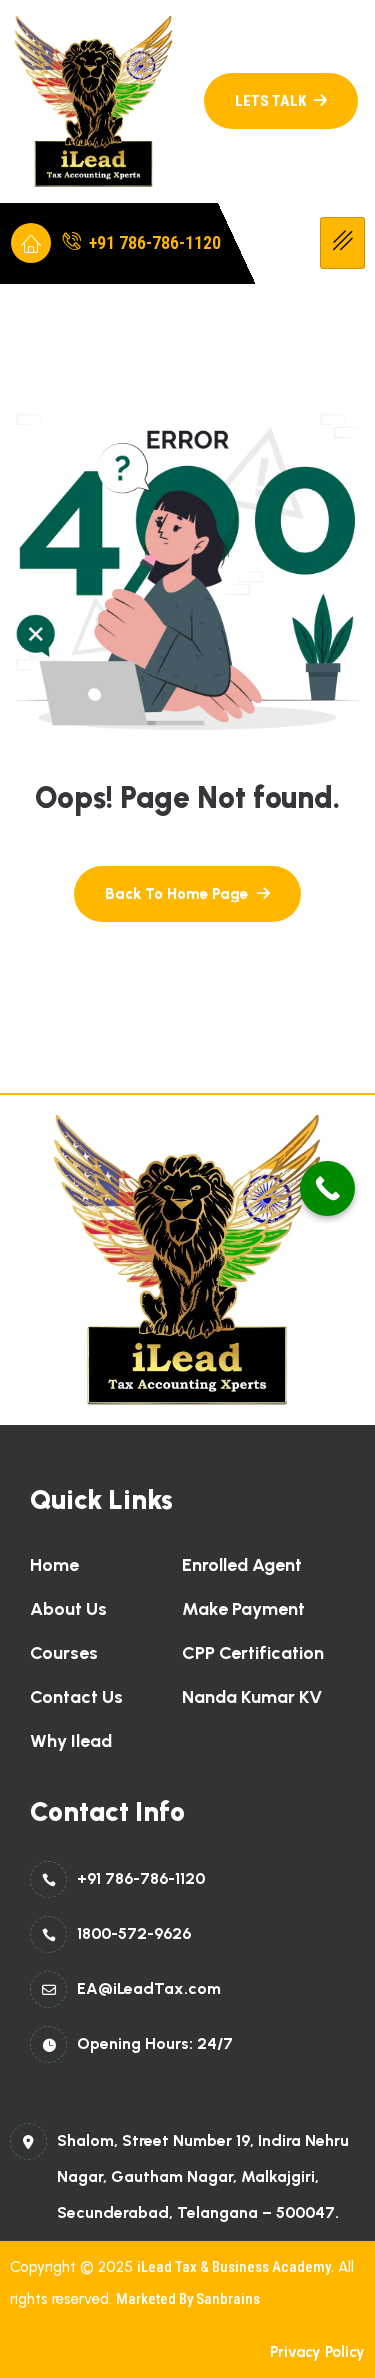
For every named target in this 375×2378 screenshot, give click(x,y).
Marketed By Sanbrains (188, 2299)
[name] (281, 101)
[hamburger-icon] (342, 243)
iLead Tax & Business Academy (234, 2267)
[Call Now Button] (327, 1188)
